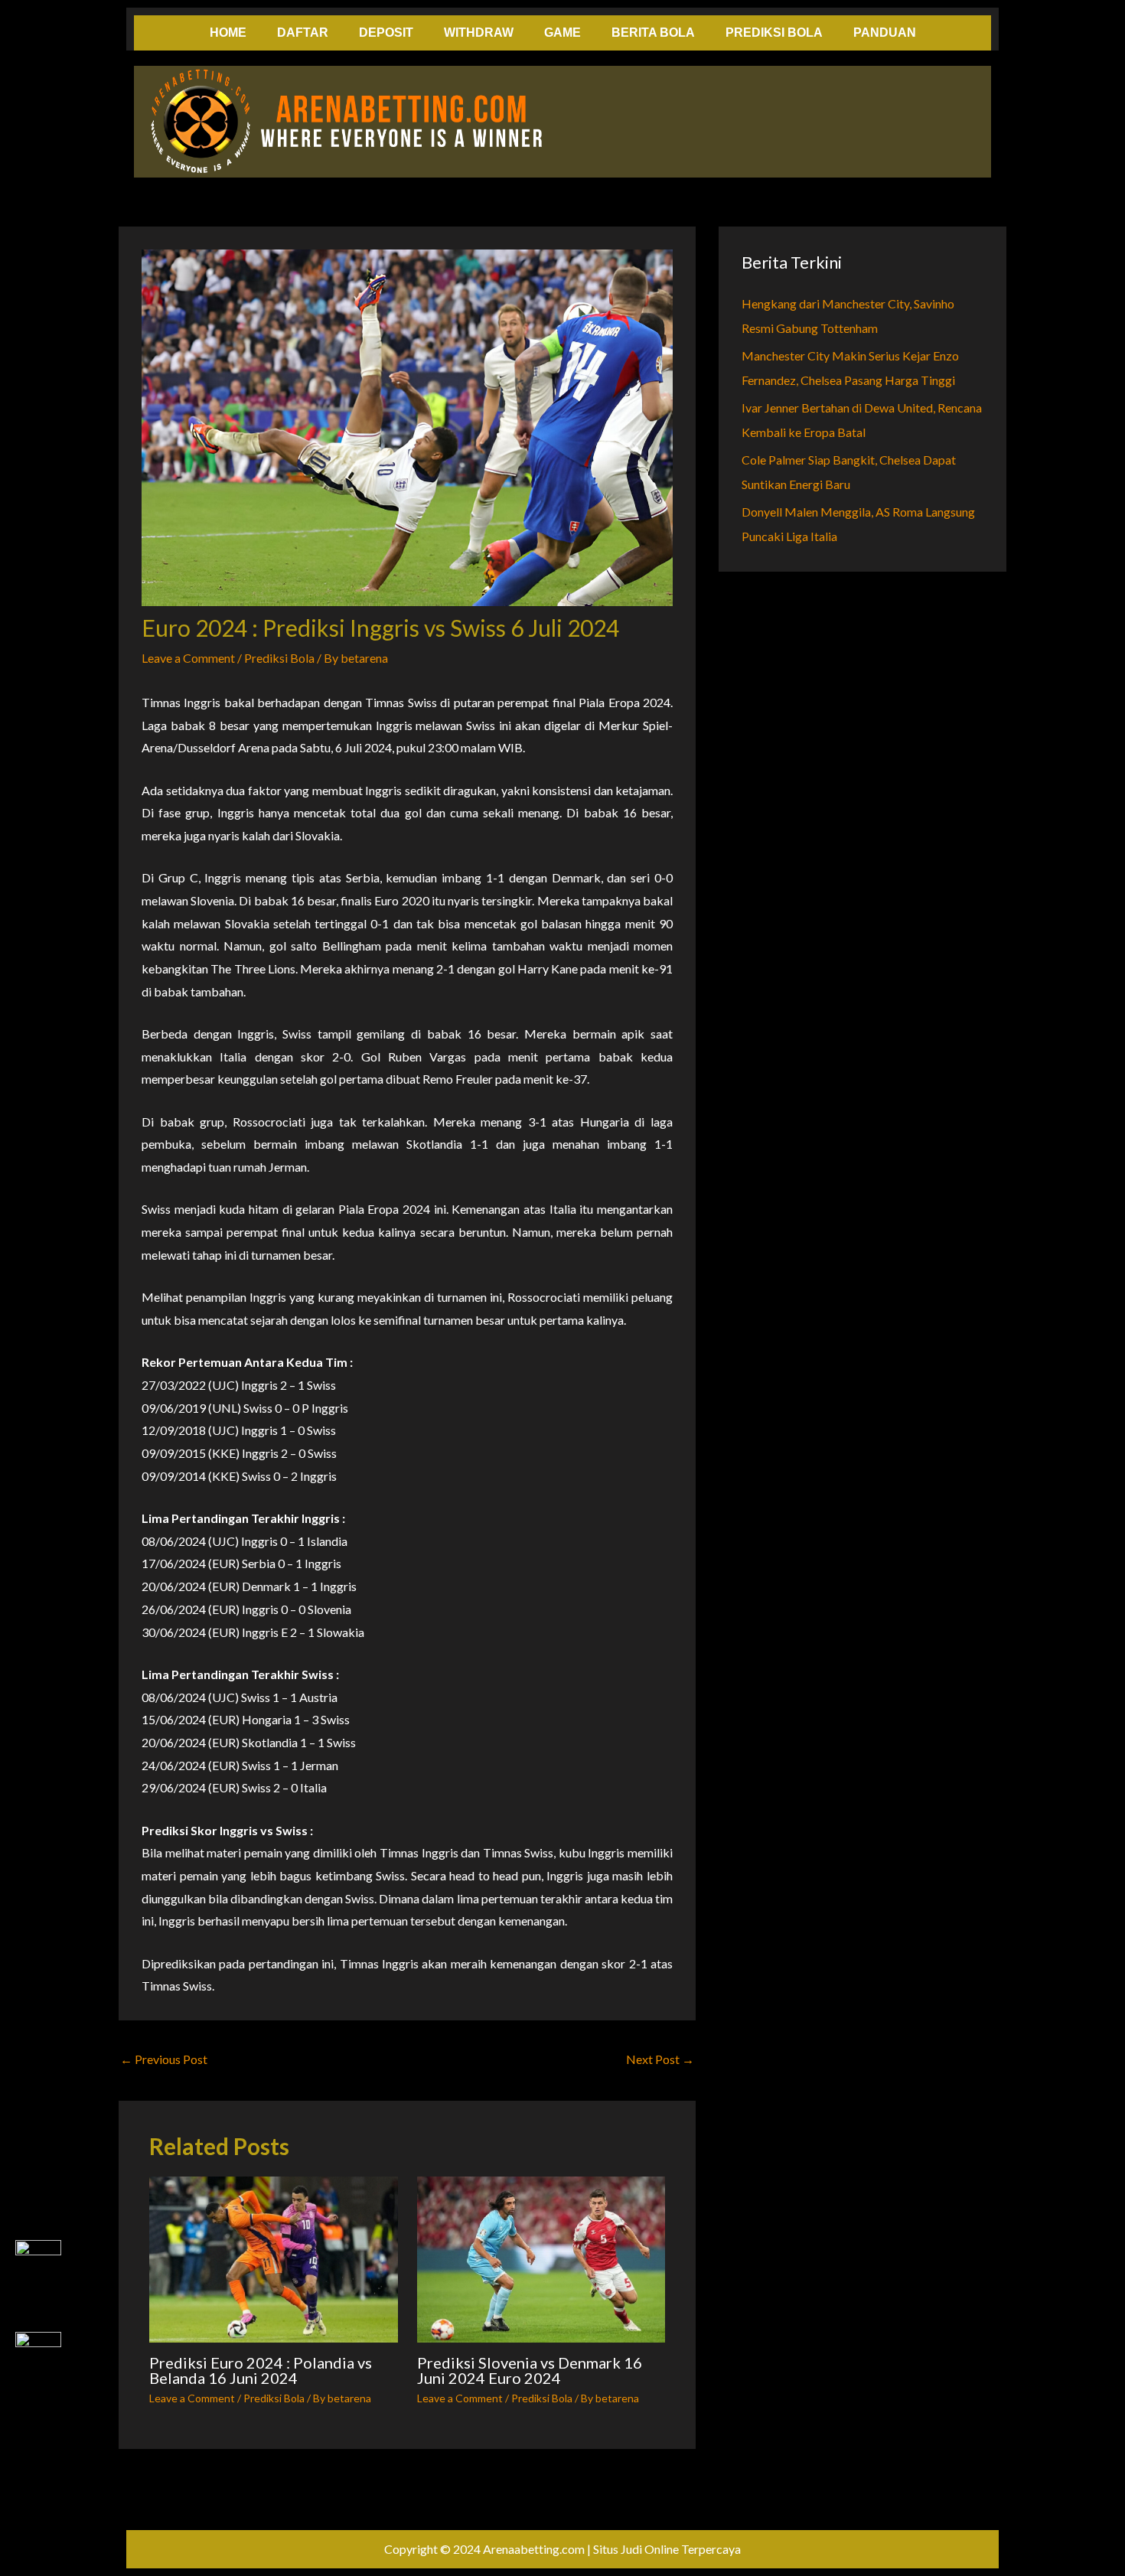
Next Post (660, 2059)
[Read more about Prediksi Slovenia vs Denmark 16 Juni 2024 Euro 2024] (541, 2259)
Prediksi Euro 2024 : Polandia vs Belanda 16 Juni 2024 (261, 2370)
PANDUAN (885, 33)
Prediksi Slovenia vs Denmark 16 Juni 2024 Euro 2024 (530, 2370)
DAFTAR (303, 33)
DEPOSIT (386, 33)
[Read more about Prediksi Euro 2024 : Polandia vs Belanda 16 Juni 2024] (274, 2259)
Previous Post (164, 2059)
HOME (228, 33)
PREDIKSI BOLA (774, 33)
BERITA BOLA (653, 33)
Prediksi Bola (279, 658)
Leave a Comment (188, 658)
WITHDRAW (479, 33)
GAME (562, 33)
